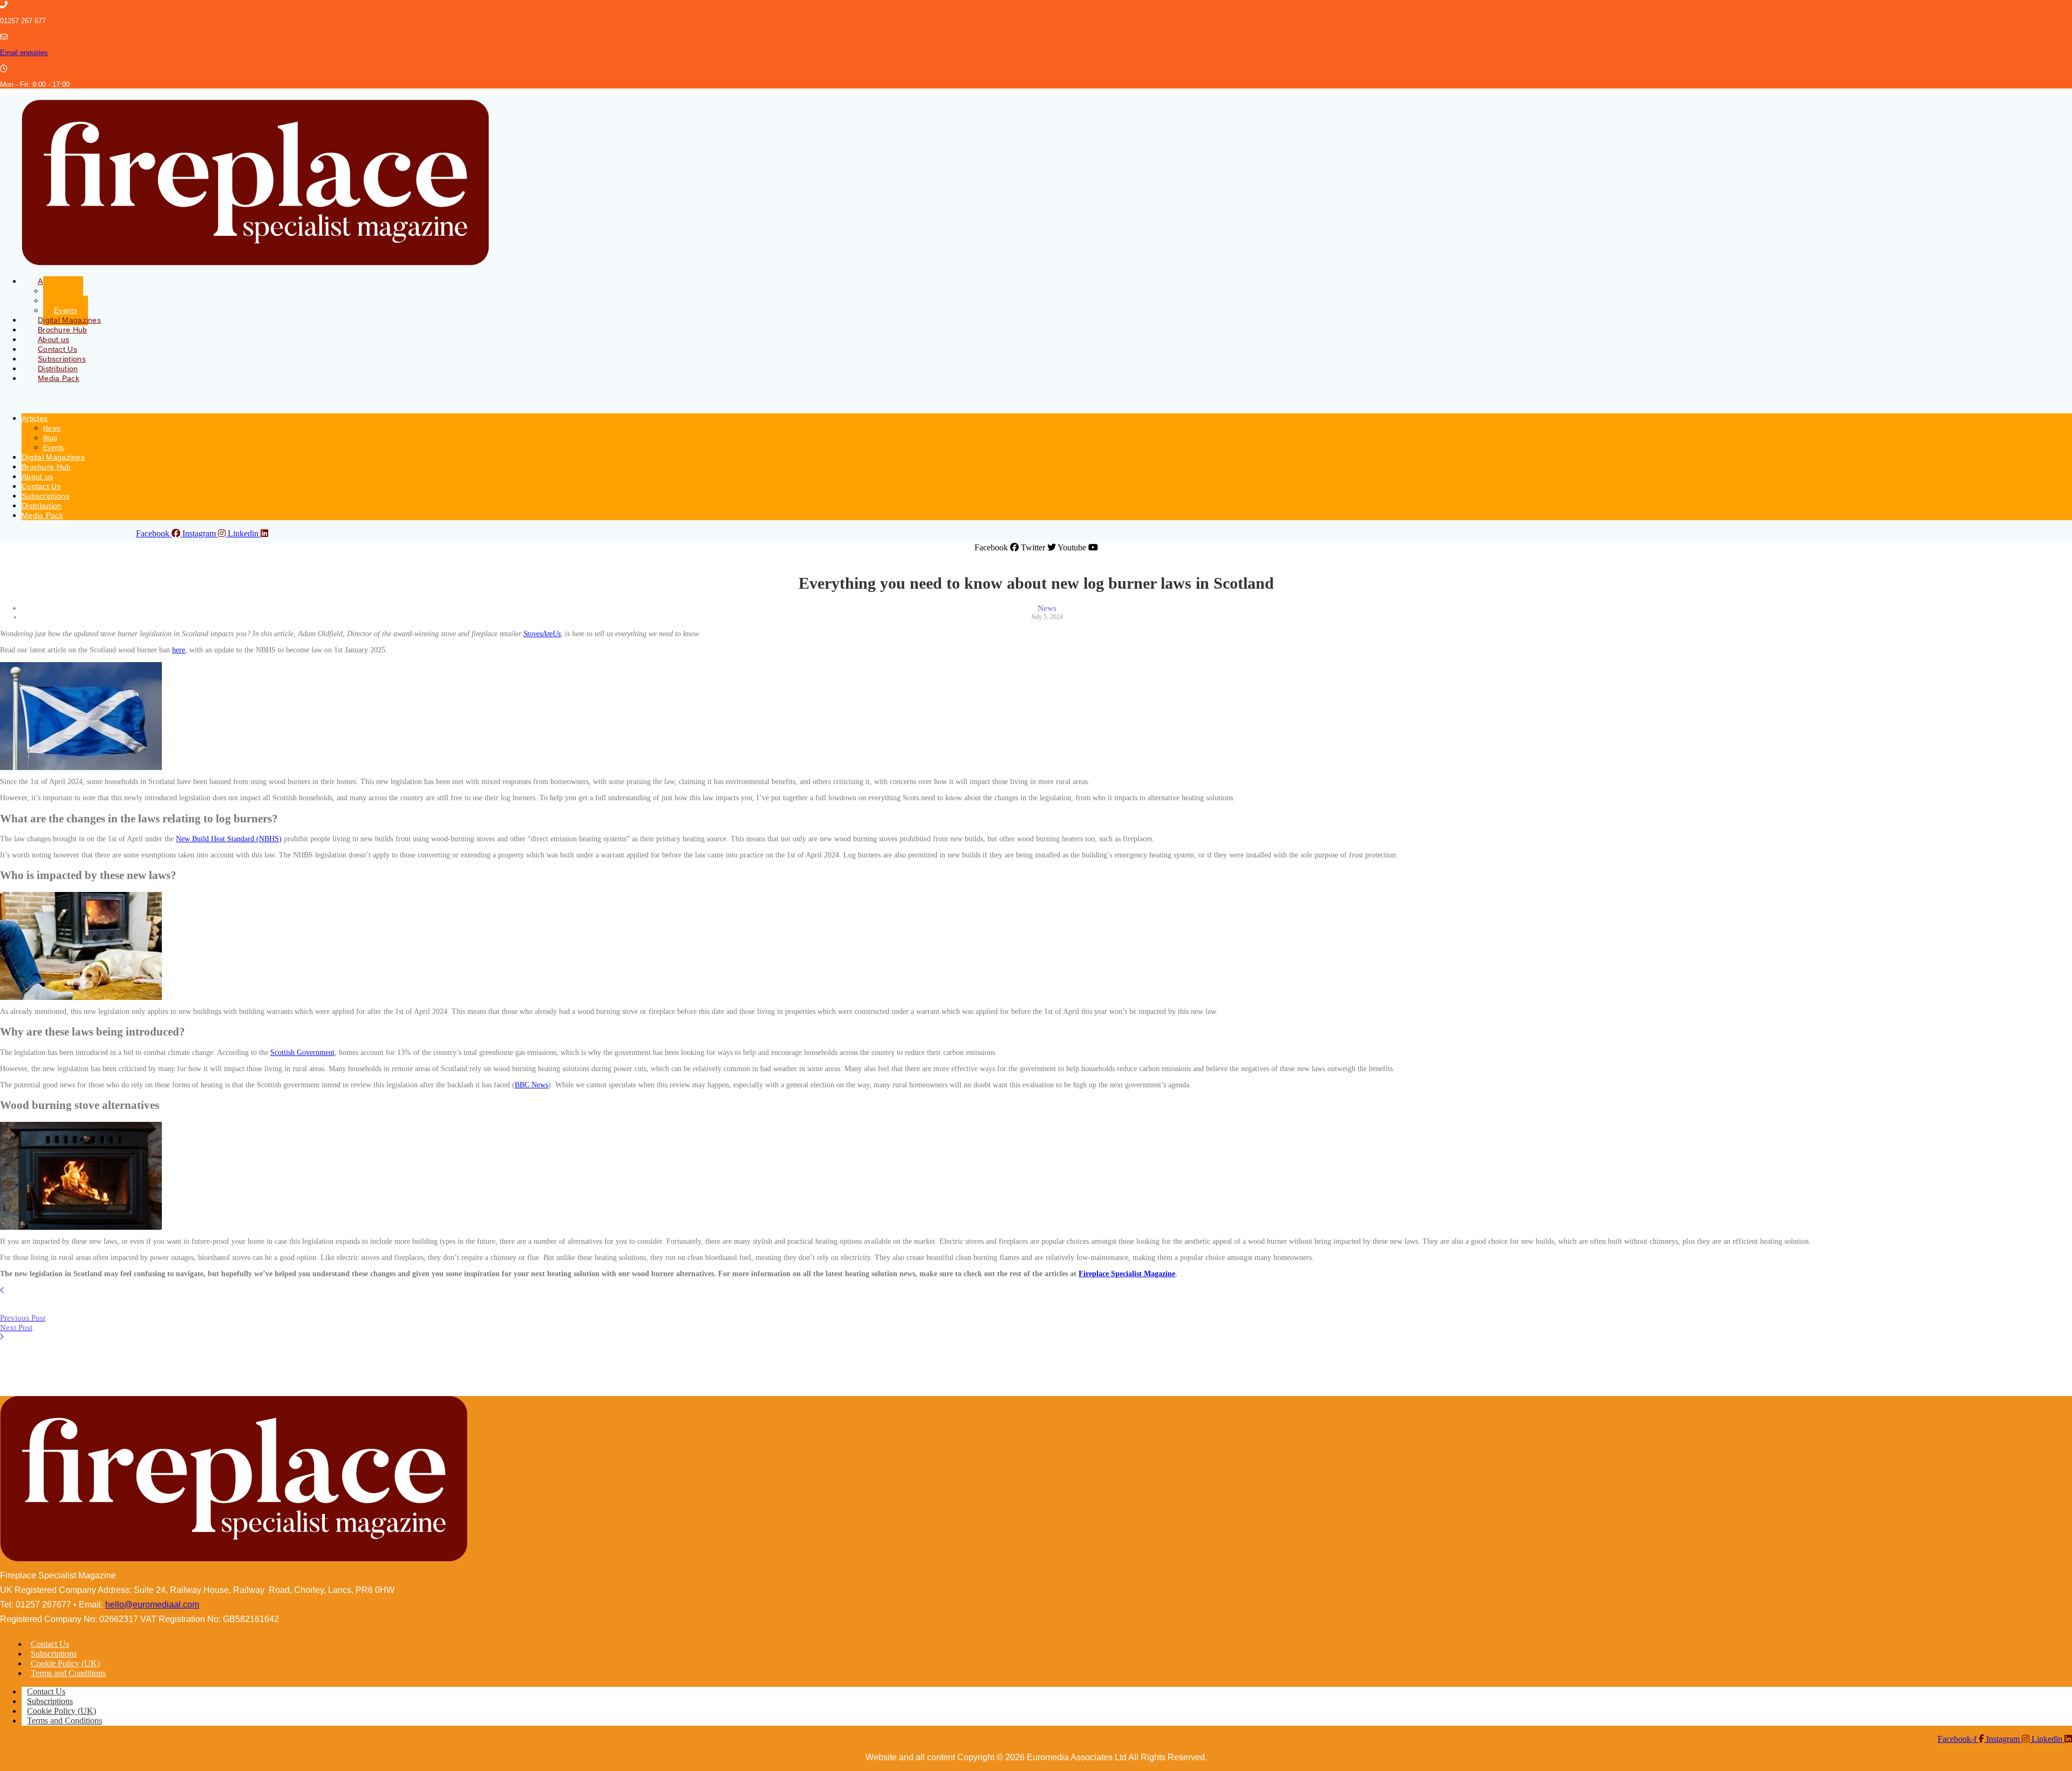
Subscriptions (46, 496)
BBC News (531, 1085)
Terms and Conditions (68, 1673)
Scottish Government (302, 1053)
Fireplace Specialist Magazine (1127, 1274)
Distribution (42, 506)
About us (37, 476)
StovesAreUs (542, 634)
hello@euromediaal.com (152, 1605)
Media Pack (59, 378)
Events (54, 448)
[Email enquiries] (4, 37)
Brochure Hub (46, 467)
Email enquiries (24, 53)
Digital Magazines (53, 457)
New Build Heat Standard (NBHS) (229, 839)
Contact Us (41, 486)
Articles (35, 418)
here (179, 650)
